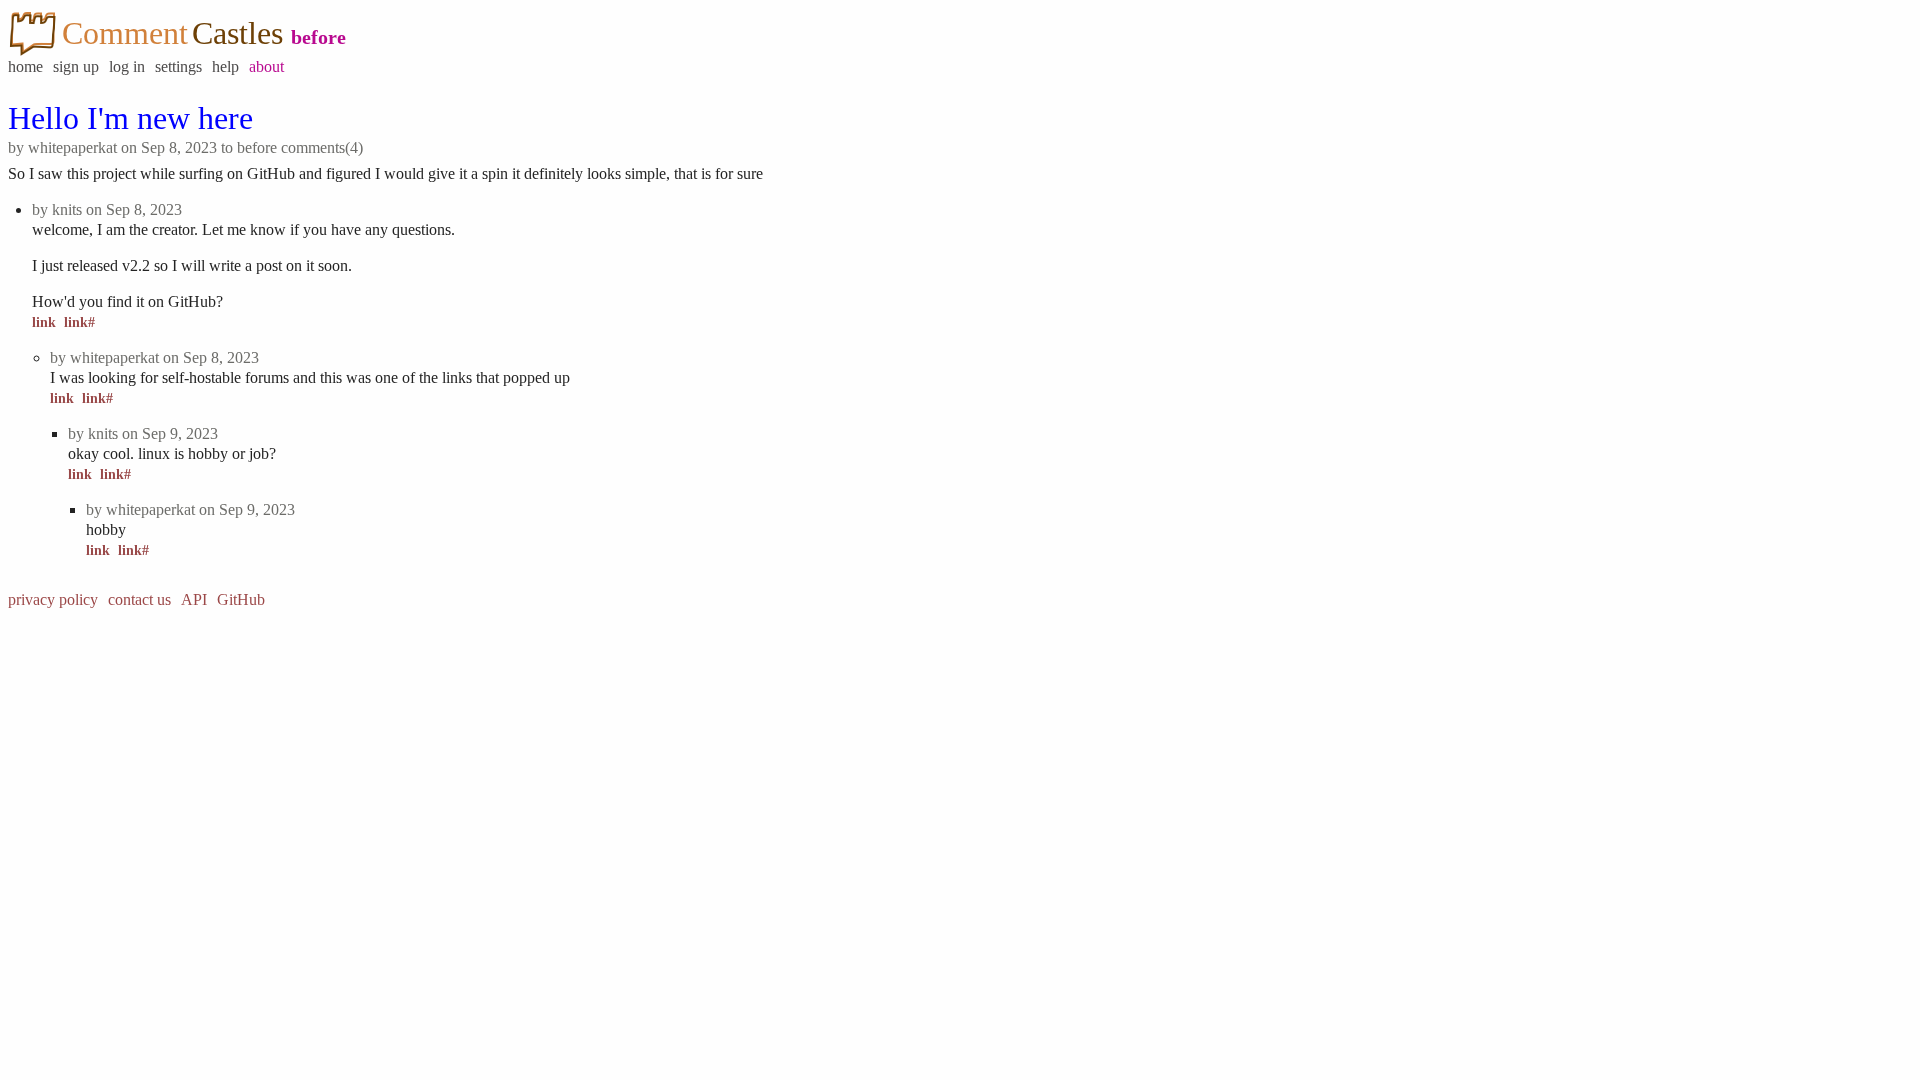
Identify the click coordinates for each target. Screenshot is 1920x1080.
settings (178, 66)
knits (67, 209)
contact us (139, 599)
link (44, 322)
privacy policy (53, 599)
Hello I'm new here (130, 118)
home (25, 66)
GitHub (241, 599)
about (266, 66)
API (194, 599)
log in (127, 66)
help (225, 66)
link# (79, 322)
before (318, 37)
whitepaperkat (72, 147)
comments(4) (322, 147)
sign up (76, 66)
